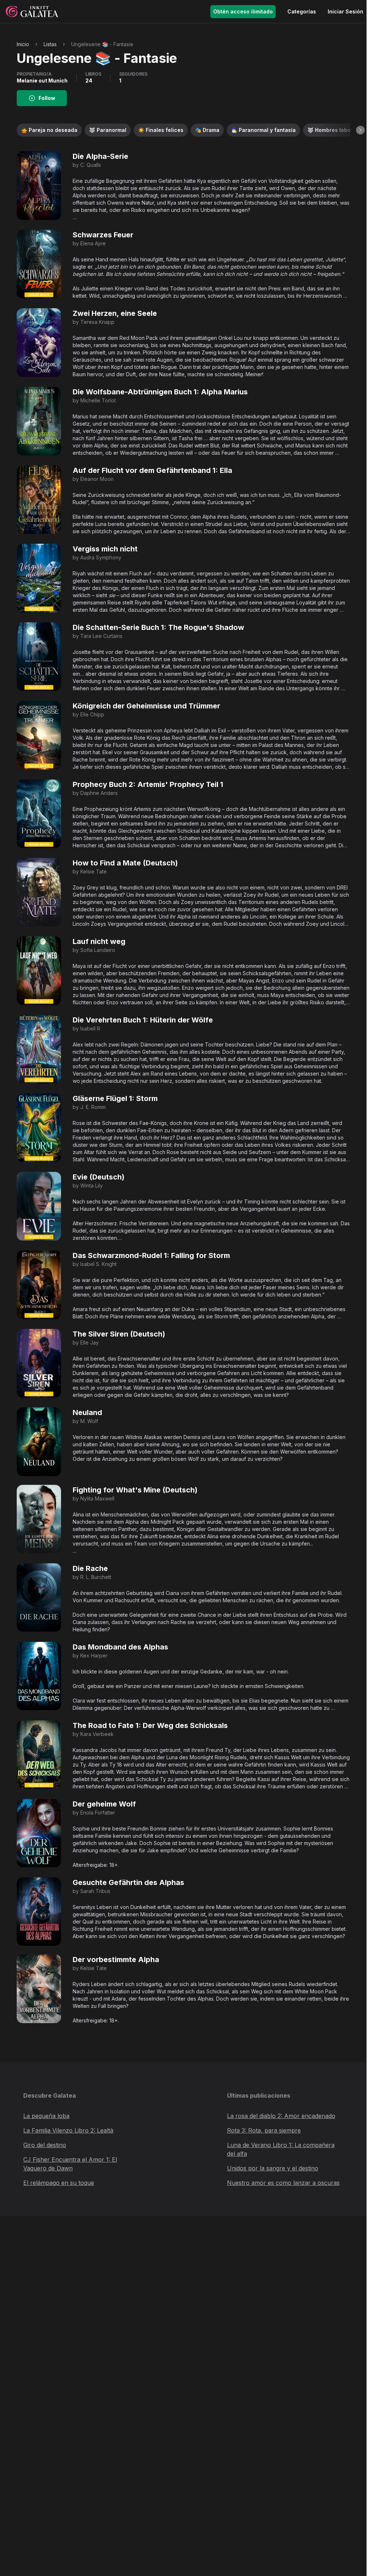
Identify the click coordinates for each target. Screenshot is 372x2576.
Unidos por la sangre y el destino (273, 2168)
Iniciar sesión (345, 11)
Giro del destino (45, 2145)
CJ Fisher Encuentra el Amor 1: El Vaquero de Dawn (70, 2164)
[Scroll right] (360, 130)
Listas (50, 44)
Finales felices (161, 130)
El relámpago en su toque (59, 2183)
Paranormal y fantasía (263, 130)
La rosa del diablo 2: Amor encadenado (281, 2116)
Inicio (23, 44)
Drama (207, 130)
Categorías (302, 11)
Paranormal (108, 130)
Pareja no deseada (49, 130)
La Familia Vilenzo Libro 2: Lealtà (68, 2130)
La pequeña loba (46, 2116)
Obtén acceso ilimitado (243, 11)
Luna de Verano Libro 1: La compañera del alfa (281, 2149)
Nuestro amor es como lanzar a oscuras (283, 2183)
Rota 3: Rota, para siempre (264, 2130)
